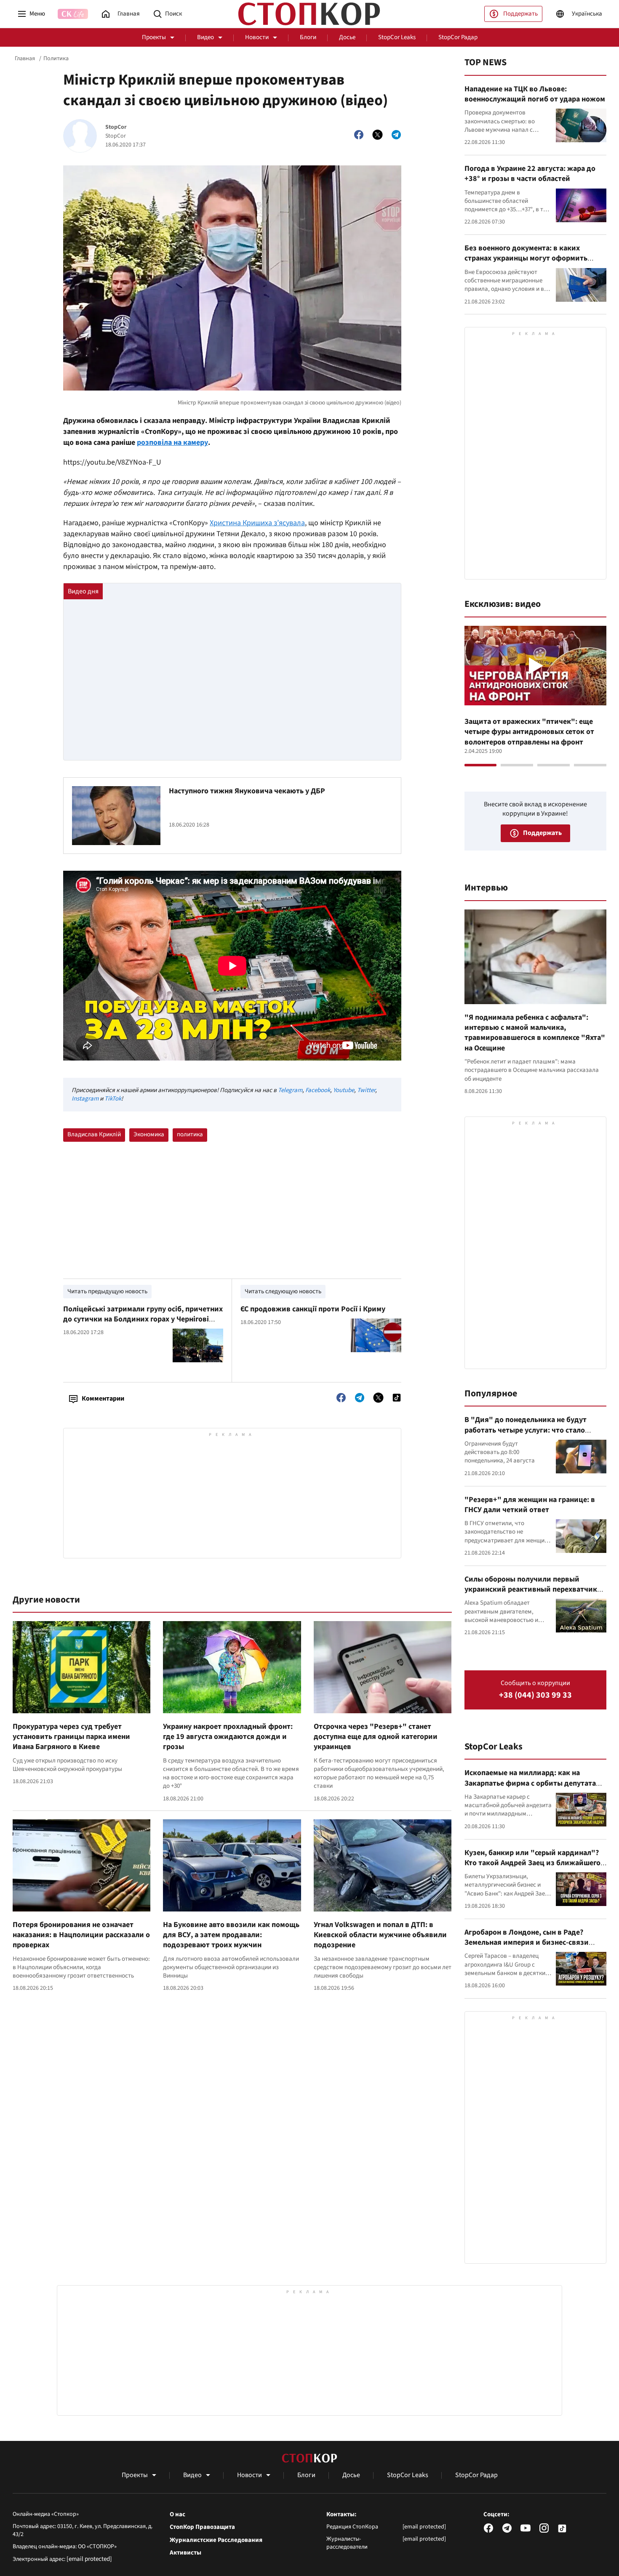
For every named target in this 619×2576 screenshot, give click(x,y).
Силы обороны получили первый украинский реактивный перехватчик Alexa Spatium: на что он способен (531, 1590)
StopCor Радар (458, 37)
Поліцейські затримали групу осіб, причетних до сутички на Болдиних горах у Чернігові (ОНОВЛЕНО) (143, 1319)
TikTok (113, 1099)
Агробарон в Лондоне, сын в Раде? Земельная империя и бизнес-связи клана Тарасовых (527, 1943)
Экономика (149, 1134)
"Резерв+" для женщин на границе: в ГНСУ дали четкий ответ (530, 1505)
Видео (205, 37)
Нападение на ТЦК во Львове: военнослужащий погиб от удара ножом (535, 94)
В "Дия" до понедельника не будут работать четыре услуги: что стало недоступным (526, 1430)
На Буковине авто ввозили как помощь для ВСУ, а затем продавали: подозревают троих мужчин (231, 1935)
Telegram (290, 1090)
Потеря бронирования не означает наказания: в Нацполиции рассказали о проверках (81, 1935)
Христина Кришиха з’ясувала (257, 523)
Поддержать (520, 14)
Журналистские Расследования (216, 2540)
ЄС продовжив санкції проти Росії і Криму (313, 1309)
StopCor (116, 127)
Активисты (185, 2553)
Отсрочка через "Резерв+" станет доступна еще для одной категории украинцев (376, 1737)
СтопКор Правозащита (202, 2527)
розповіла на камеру (172, 443)
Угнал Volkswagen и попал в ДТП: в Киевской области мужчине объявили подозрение (380, 1935)
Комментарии (103, 1398)
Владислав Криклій (94, 1134)
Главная (25, 58)
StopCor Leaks (397, 37)
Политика (56, 58)
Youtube (344, 1090)
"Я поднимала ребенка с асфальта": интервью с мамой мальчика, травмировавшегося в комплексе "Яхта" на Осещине (535, 1033)
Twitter (366, 1090)
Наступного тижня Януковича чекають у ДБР (247, 791)
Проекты (154, 37)
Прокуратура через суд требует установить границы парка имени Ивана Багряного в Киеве (71, 1737)
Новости (257, 37)
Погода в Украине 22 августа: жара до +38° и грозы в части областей (530, 174)
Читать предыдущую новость (107, 1291)
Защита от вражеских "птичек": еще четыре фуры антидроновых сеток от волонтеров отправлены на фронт (529, 732)
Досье (347, 37)
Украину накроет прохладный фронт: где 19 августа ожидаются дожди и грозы (228, 1737)
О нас (177, 2515)
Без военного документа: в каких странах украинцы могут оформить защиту (526, 258)
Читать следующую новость (283, 1291)
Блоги (308, 37)
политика (190, 1134)
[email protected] (89, 2559)
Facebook (318, 1090)
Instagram (85, 1099)
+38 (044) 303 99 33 (535, 1695)
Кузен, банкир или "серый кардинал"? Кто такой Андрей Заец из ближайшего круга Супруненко (532, 1863)
